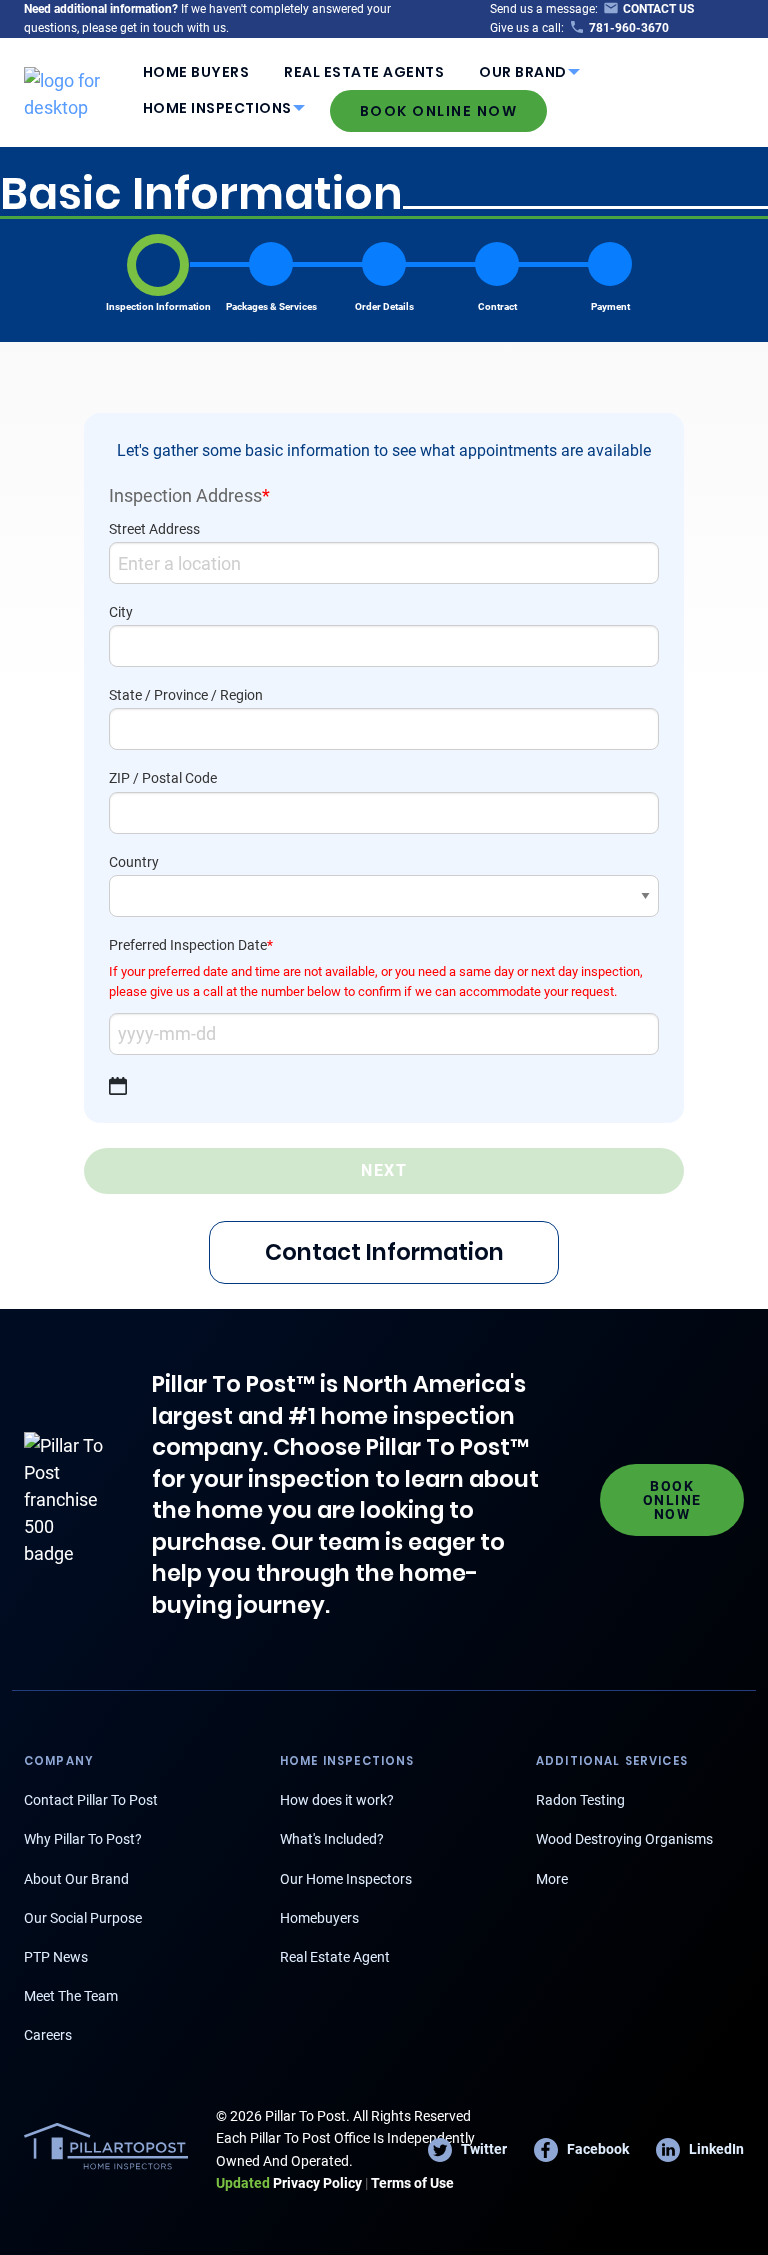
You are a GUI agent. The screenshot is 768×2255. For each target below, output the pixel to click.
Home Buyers (196, 72)
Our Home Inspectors (346, 1879)
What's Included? (332, 1839)
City (121, 612)
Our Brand (523, 72)
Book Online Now (439, 111)
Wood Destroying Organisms (624, 1839)
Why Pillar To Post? (83, 1839)
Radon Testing (580, 1800)
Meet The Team (71, 1996)
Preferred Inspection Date (191, 945)
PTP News (56, 1957)
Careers (48, 2035)
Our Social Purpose (83, 1918)
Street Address (154, 529)
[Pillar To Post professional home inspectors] (74, 91)
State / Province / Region (186, 695)
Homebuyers (319, 1918)
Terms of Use (412, 2183)
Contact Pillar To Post (91, 1800)
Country (134, 862)
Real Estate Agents (364, 72)
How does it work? (337, 1800)
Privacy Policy (289, 2183)
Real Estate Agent (335, 1957)
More (552, 1879)
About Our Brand (76, 1879)
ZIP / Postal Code (163, 778)
